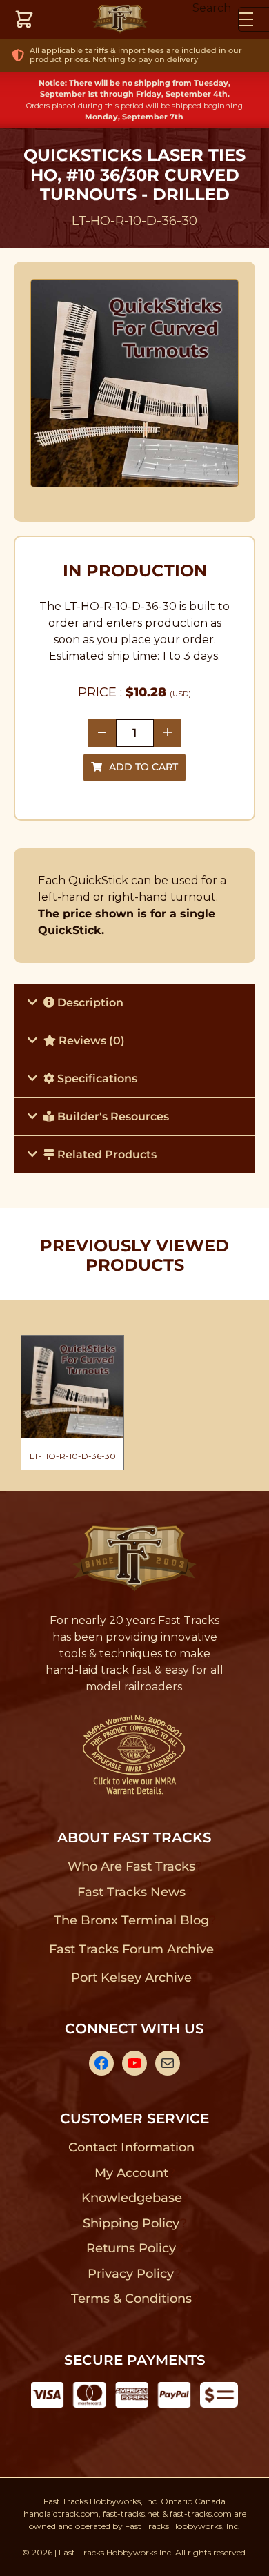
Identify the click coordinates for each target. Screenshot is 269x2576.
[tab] (134, 1003)
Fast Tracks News (131, 1892)
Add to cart (143, 767)
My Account (131, 2173)
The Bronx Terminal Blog (131, 1920)
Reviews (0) (90, 1041)
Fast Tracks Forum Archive (131, 1949)
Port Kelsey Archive (131, 1978)
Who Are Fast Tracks (131, 1866)
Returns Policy (131, 2248)
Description (89, 1003)
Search (212, 8)
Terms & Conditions (131, 2299)
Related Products (106, 1154)
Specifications (96, 1079)
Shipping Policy (131, 2223)
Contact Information (131, 2147)
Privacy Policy (131, 2274)
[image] (135, 383)
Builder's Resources (112, 1116)
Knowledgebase (131, 2198)
